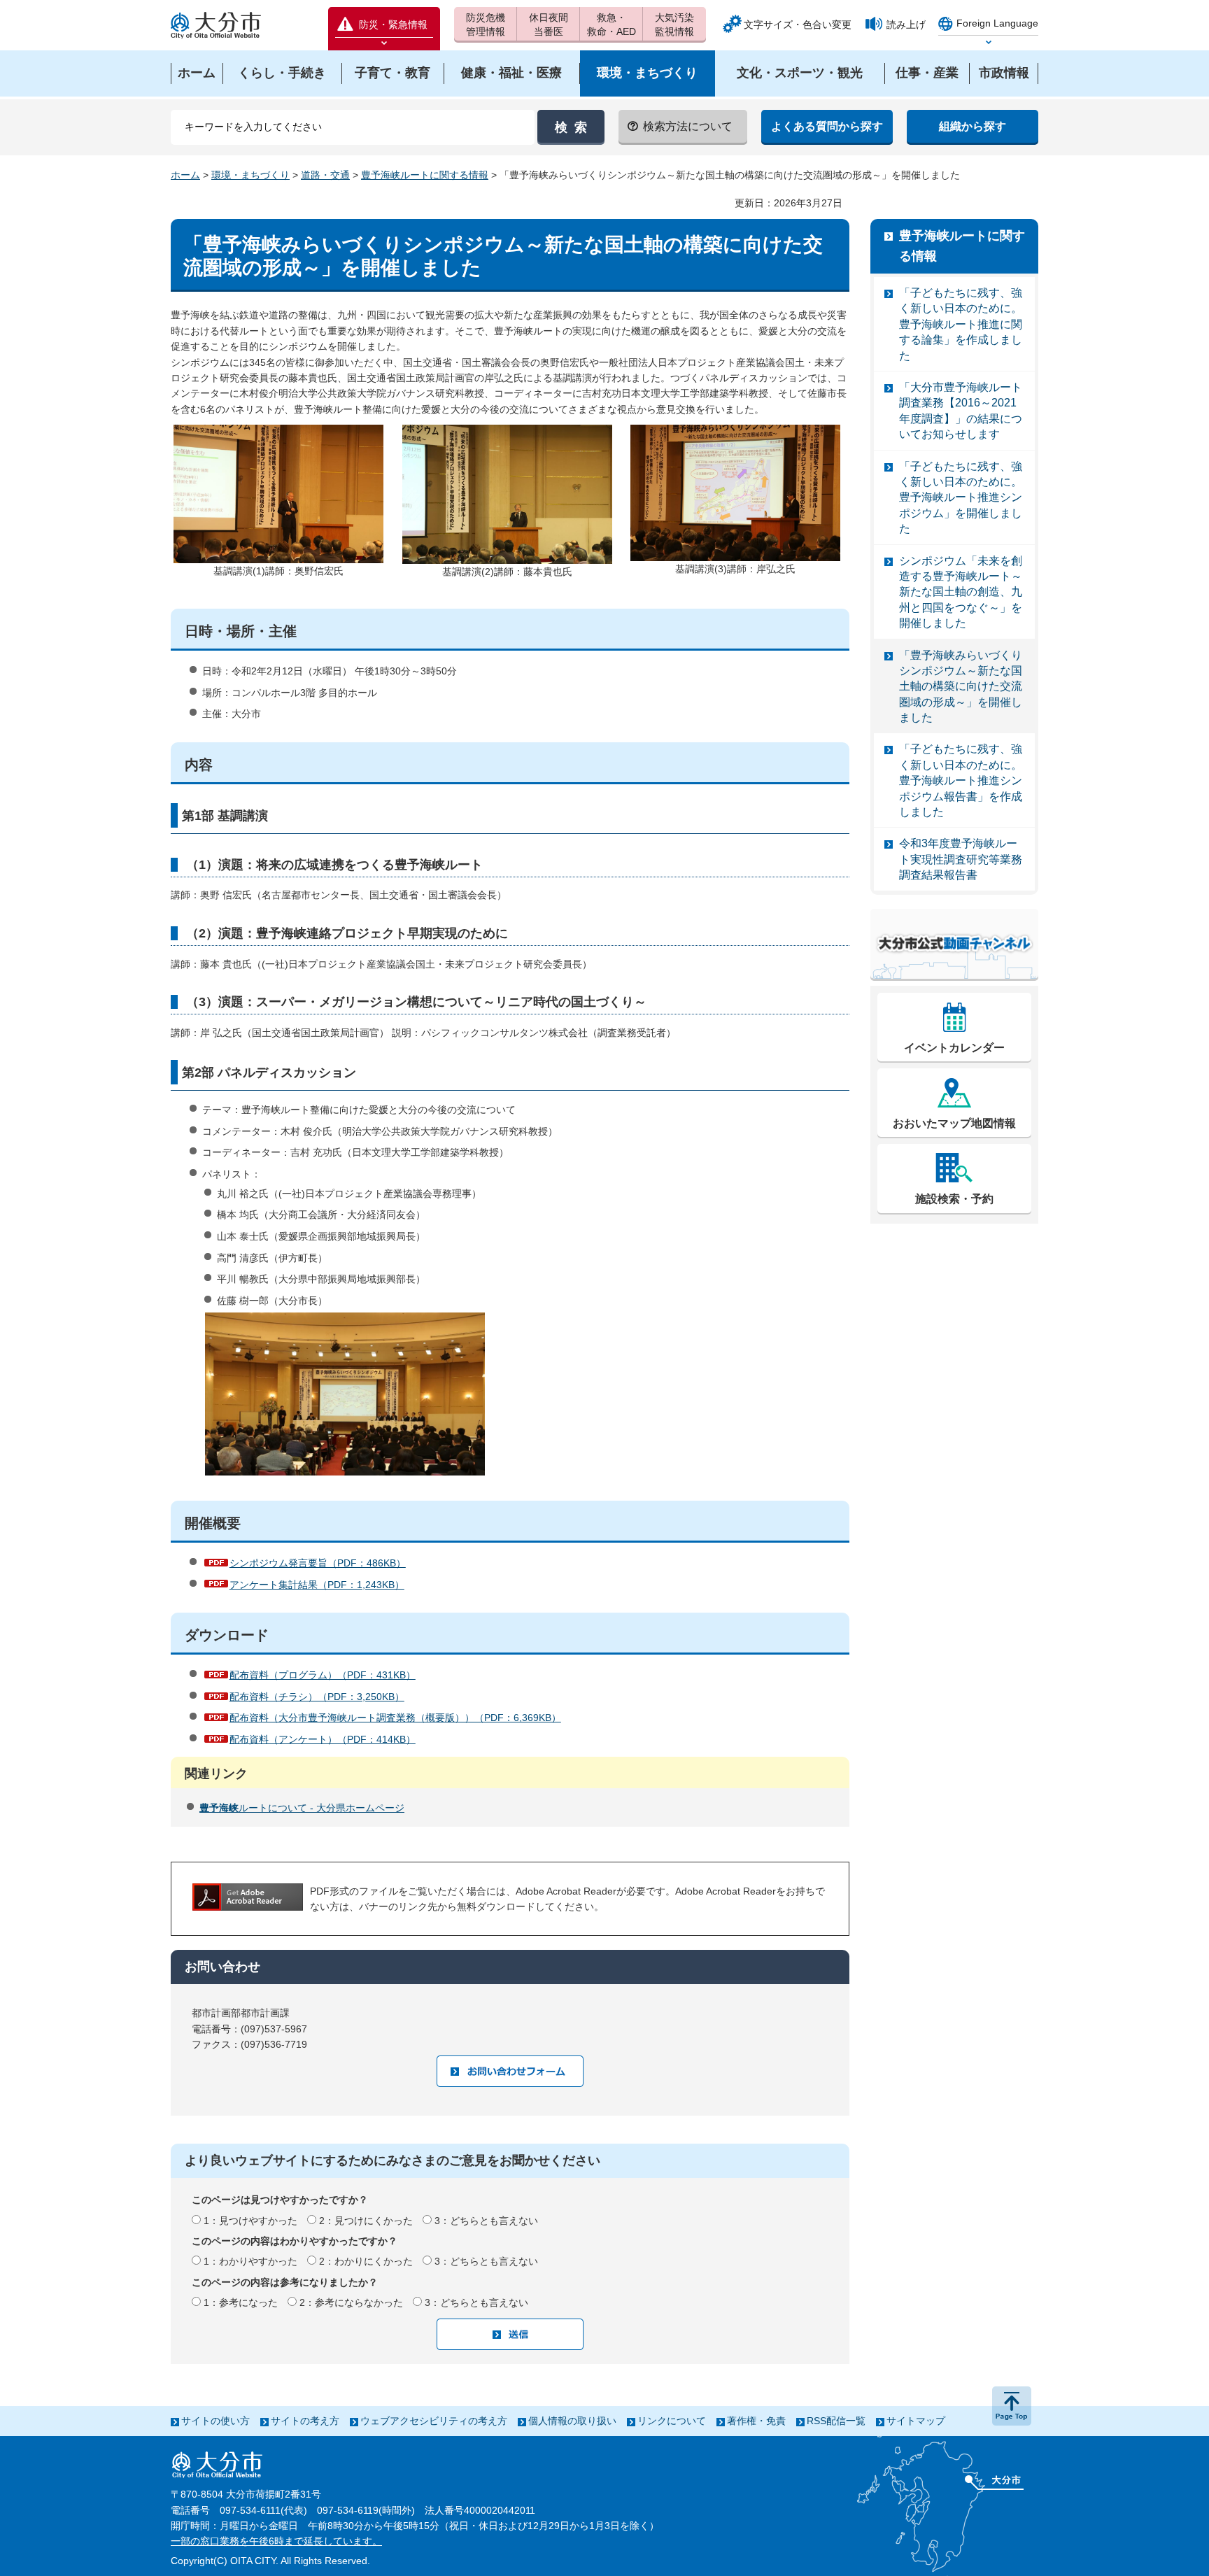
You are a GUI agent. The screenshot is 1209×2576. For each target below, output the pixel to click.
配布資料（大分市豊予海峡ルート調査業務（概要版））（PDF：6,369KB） (395, 1718)
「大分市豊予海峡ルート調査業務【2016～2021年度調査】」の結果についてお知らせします (961, 411)
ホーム (185, 175)
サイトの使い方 (215, 2421)
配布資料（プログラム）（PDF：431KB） (323, 1675)
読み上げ (906, 24)
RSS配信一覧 (836, 2421)
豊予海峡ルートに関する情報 (425, 175)
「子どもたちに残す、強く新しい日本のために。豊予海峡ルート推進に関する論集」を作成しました (961, 324)
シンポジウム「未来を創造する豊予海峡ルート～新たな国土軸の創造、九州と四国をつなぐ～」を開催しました (961, 592)
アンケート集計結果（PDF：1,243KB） (317, 1585)
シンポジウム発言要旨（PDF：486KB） (318, 1563)
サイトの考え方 (305, 2421)
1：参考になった (241, 2302)
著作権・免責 (756, 2421)
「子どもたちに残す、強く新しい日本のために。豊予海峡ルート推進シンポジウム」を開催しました (961, 498)
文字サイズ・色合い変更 (798, 24)
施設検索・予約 (954, 1199)
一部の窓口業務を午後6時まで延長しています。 (276, 2541)
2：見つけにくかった (366, 2221)
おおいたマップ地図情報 (954, 1123)
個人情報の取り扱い (572, 2421)
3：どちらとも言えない (486, 2221)
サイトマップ (916, 2421)
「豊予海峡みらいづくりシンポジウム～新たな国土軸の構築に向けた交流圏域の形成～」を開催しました (961, 687)
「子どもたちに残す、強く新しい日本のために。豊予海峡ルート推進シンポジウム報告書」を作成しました (961, 780)
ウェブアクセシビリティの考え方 (434, 2421)
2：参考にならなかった (351, 2302)
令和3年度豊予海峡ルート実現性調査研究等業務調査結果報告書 (961, 859)
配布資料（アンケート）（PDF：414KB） (323, 1739)
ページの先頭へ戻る (1012, 2406)
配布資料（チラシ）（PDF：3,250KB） (317, 1697)
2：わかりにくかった (366, 2261)
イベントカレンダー (954, 1048)
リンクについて (672, 2421)
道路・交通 (325, 175)
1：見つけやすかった (250, 2221)
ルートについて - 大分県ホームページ (302, 1808)
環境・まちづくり (250, 175)
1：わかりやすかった (250, 2261)
